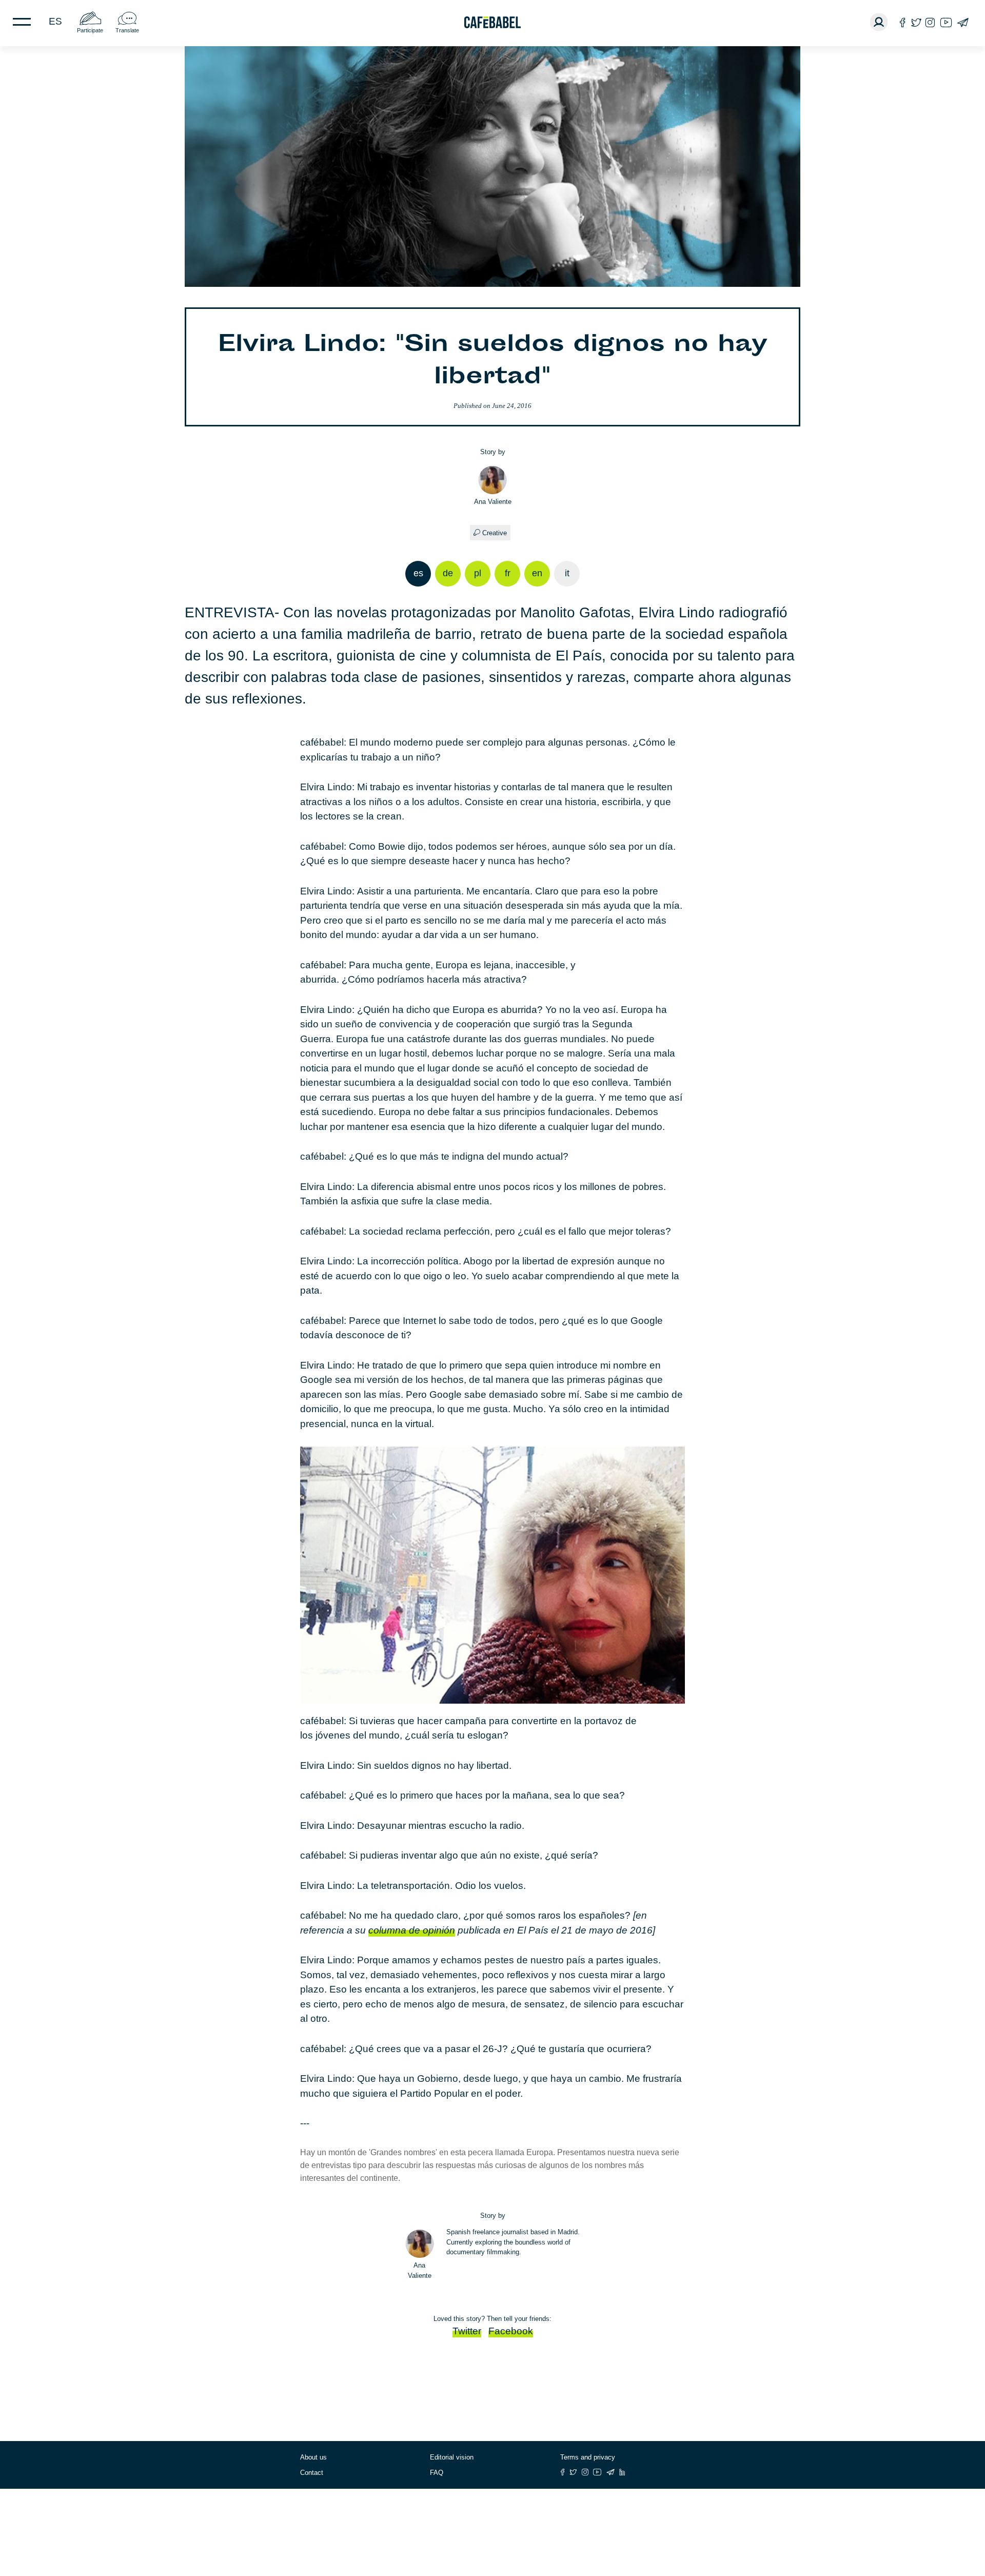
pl (478, 573)
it (567, 573)
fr (508, 573)
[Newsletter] (963, 22)
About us (313, 2457)
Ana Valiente (493, 502)
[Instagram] (930, 22)
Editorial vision (452, 2457)
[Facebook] (903, 22)
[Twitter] (916, 22)
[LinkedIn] (622, 2472)
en (537, 573)
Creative (495, 533)
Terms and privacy (588, 2457)
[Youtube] (946, 22)
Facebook (511, 2331)
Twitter (467, 2331)
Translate (127, 30)
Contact (312, 2473)
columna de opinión (412, 1930)
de (448, 573)
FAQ (437, 2473)
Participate (90, 30)
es (55, 21)
